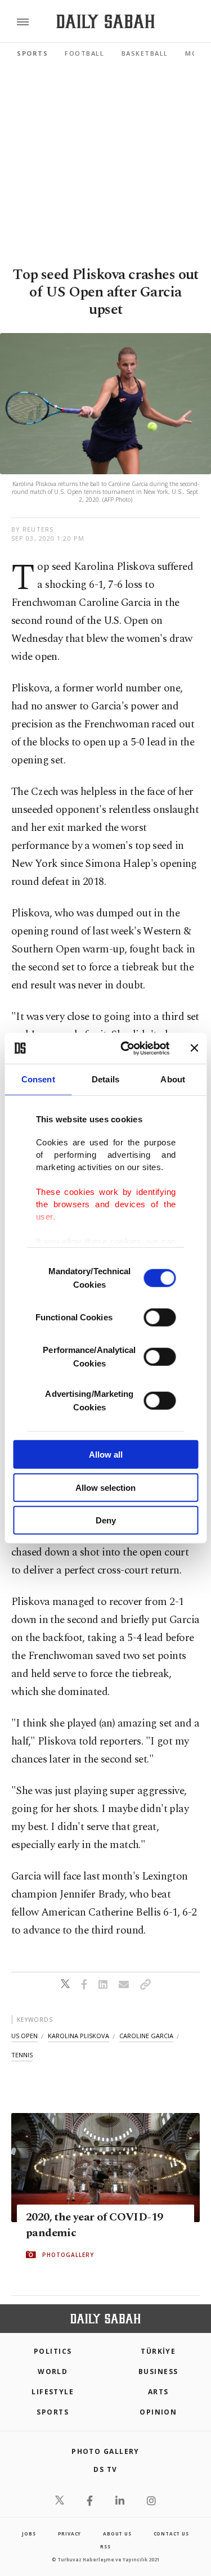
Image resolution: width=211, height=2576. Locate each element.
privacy (70, 2534)
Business (158, 2372)
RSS (105, 2546)
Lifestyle (53, 2392)
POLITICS (53, 2351)
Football (84, 53)
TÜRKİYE (158, 2351)
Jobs (29, 2534)
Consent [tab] (38, 1079)
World (53, 2372)
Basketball (145, 53)
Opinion (158, 2412)
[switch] (160, 1318)
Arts (158, 2392)
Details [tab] (105, 1079)
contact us (171, 2534)
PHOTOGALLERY (68, 2255)
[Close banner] (194, 1048)
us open (24, 2036)
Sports (32, 53)
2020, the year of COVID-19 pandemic (94, 2225)
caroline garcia (146, 2036)
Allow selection (105, 1487)
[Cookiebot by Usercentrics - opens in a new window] (126, 1048)
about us (117, 2534)
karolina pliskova (78, 2036)
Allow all (106, 1455)
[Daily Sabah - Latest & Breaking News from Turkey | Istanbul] (105, 22)
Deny (106, 1520)
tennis (22, 2055)
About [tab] (173, 1079)
